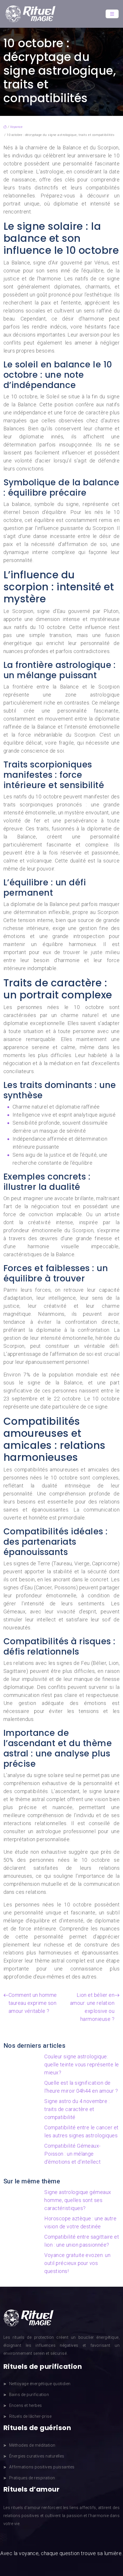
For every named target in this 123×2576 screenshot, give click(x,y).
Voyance (16, 127)
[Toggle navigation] (112, 14)
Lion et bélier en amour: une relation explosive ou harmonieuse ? (92, 2007)
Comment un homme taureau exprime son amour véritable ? (33, 2003)
